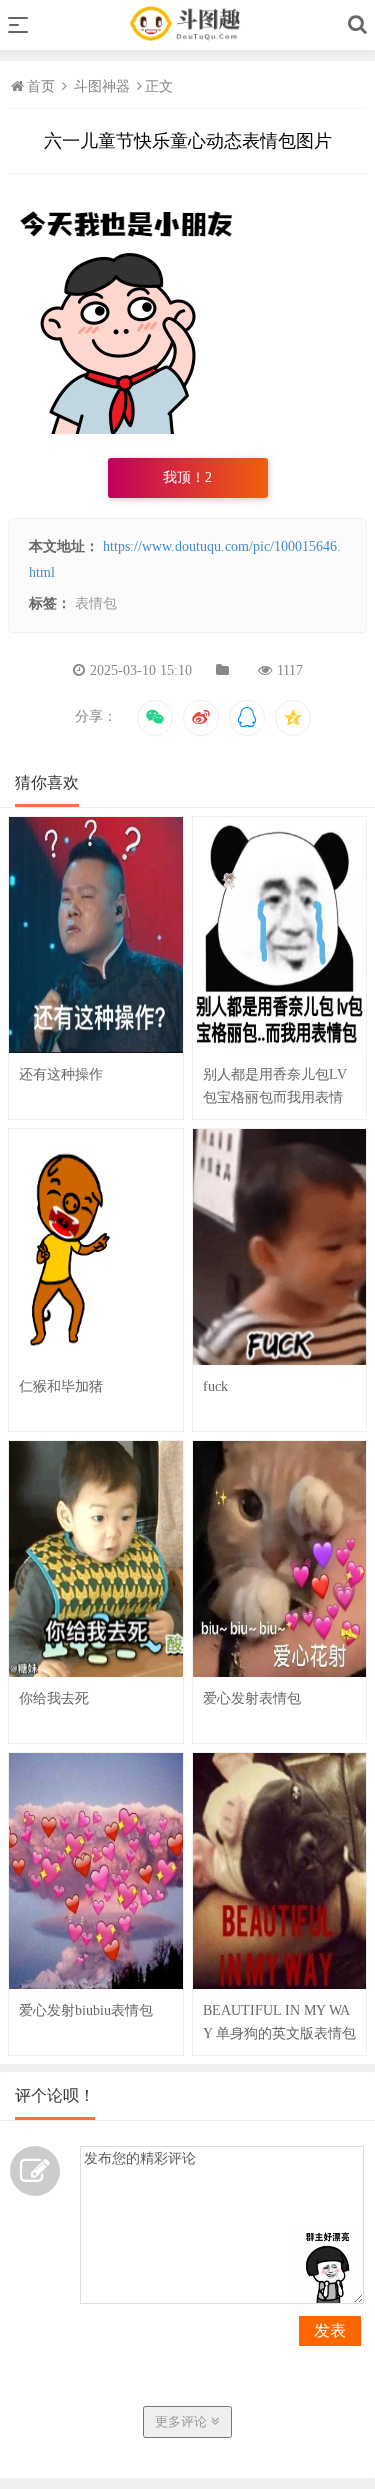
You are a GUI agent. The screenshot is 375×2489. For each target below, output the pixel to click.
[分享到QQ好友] (247, 718)
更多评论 (183, 2421)
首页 (43, 86)
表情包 (96, 603)
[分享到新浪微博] (201, 718)
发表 (330, 2330)
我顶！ (187, 477)
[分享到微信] (155, 718)
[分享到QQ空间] (293, 718)
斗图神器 (102, 86)
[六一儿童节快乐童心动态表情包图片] (128, 429)
